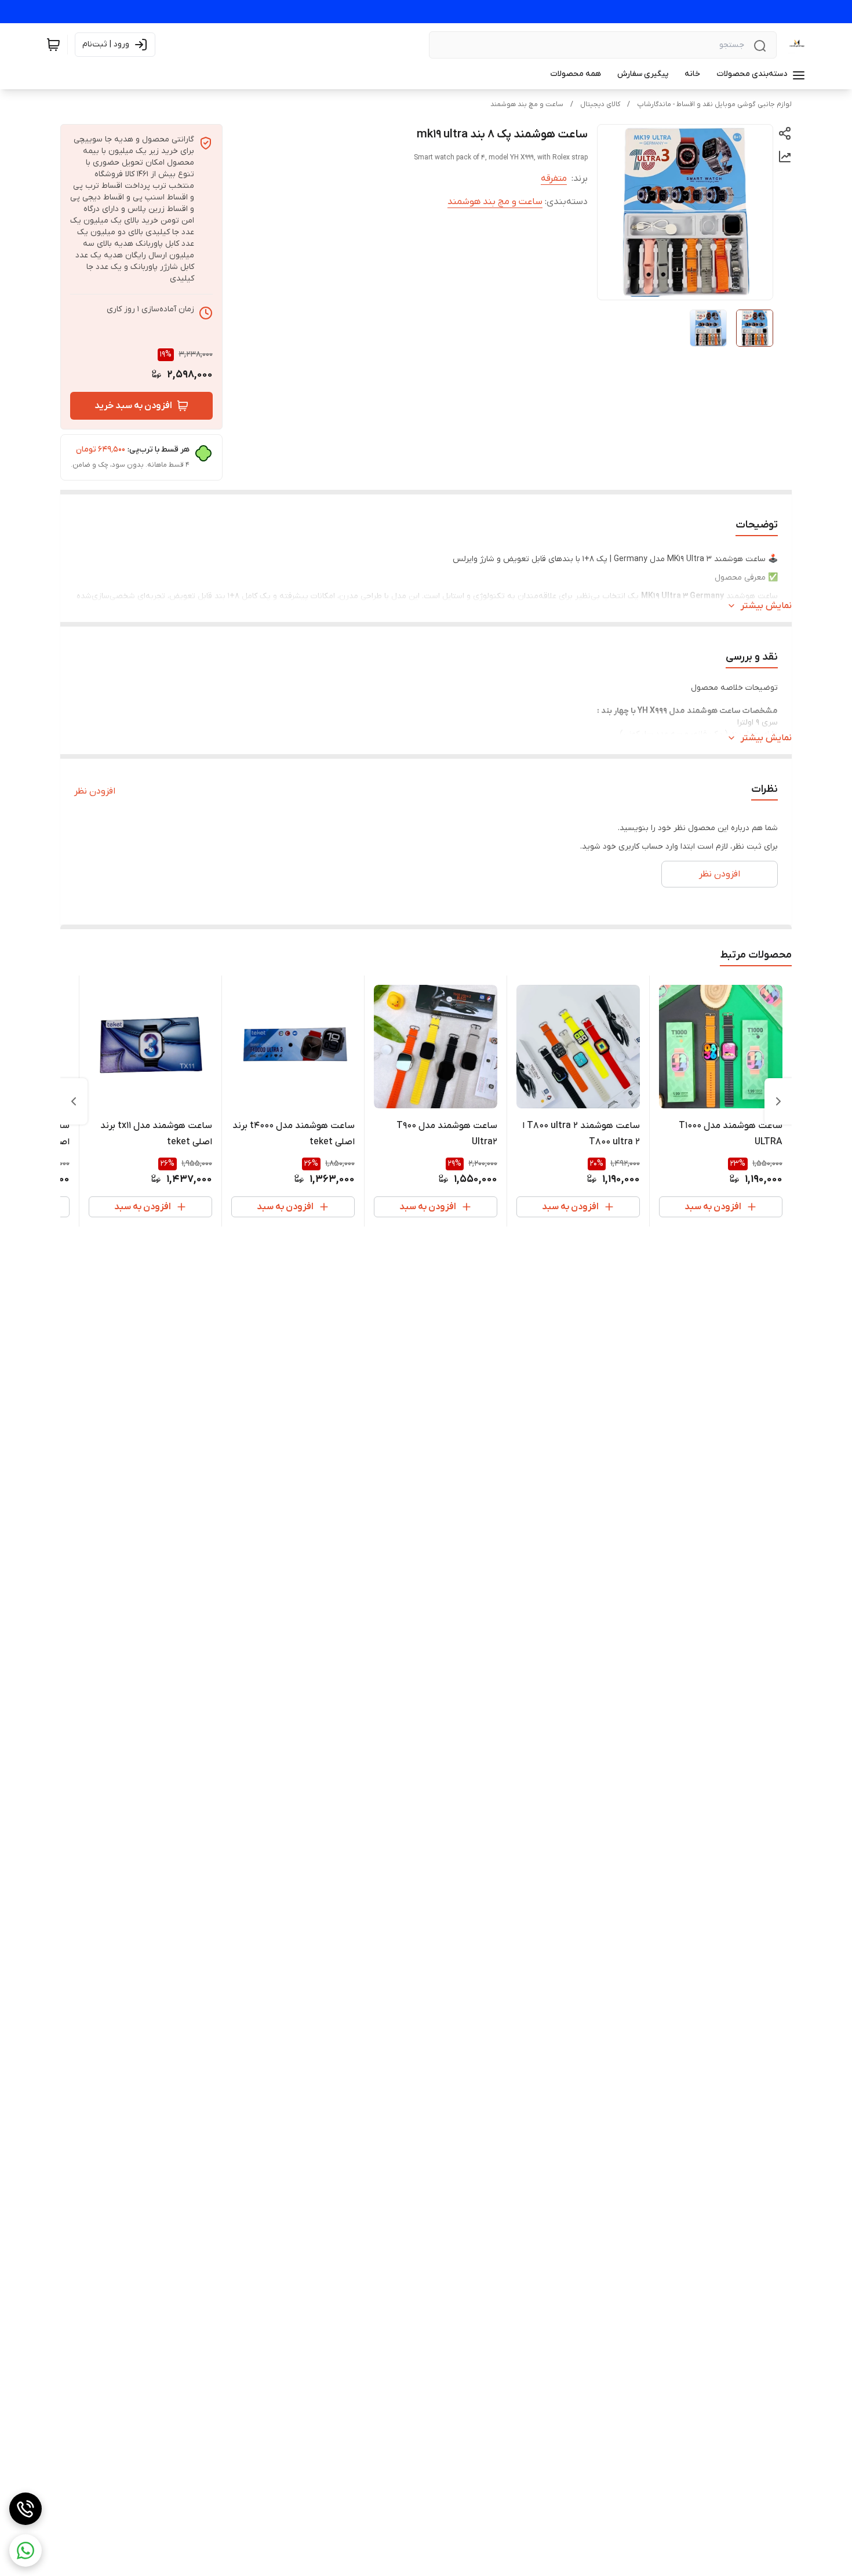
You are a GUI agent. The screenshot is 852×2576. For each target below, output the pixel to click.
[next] (74, 1101)
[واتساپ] (26, 2550)
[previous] (778, 1101)
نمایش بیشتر (766, 606)
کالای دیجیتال (600, 104)
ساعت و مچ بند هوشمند (527, 104)
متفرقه (554, 179)
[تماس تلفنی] (26, 2509)
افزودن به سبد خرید (133, 406)
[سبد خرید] (53, 45)
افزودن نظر (95, 791)
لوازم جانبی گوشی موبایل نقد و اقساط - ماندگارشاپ (714, 104)
